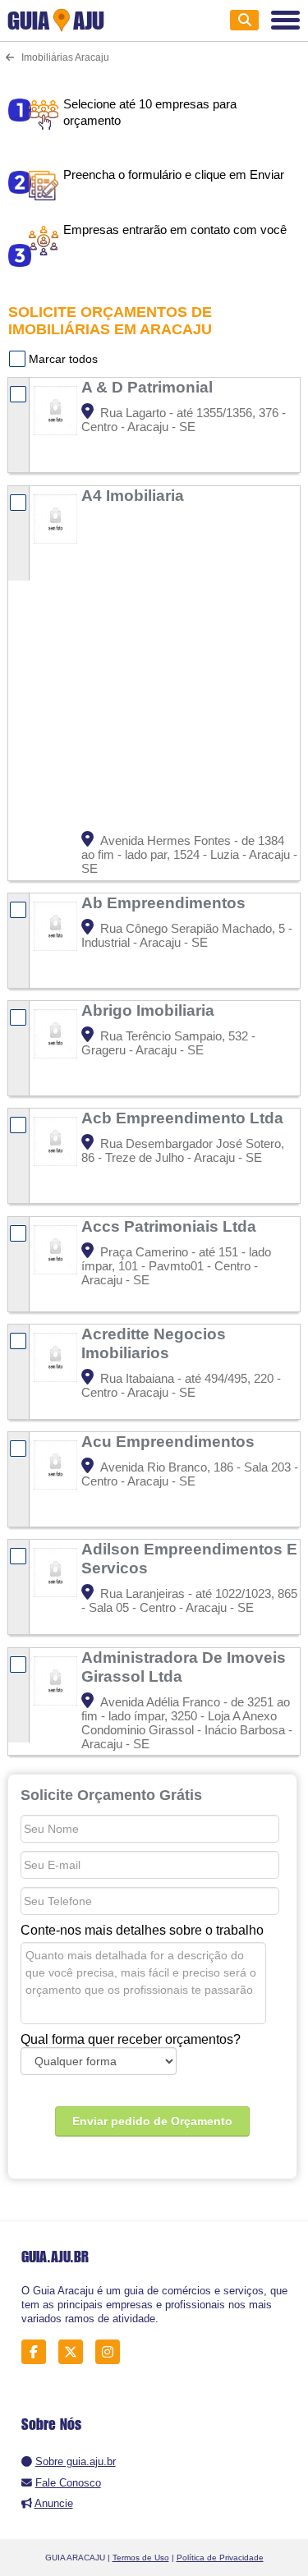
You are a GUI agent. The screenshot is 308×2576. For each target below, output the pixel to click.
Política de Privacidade (220, 2558)
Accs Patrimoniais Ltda (171, 1226)
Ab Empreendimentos (165, 902)
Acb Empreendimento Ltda (184, 1118)
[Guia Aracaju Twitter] (75, 2351)
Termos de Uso (141, 2558)
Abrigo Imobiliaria (150, 1010)
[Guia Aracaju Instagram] (112, 2351)
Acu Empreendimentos (170, 1441)
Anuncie (54, 2503)
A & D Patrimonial (149, 387)
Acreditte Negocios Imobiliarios (154, 1343)
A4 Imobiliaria (135, 495)
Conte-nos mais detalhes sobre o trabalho (142, 1930)
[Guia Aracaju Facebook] (38, 2351)
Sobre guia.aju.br (76, 2461)
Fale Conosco (68, 2483)
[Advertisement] (154, 669)
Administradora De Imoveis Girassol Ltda (184, 1667)
